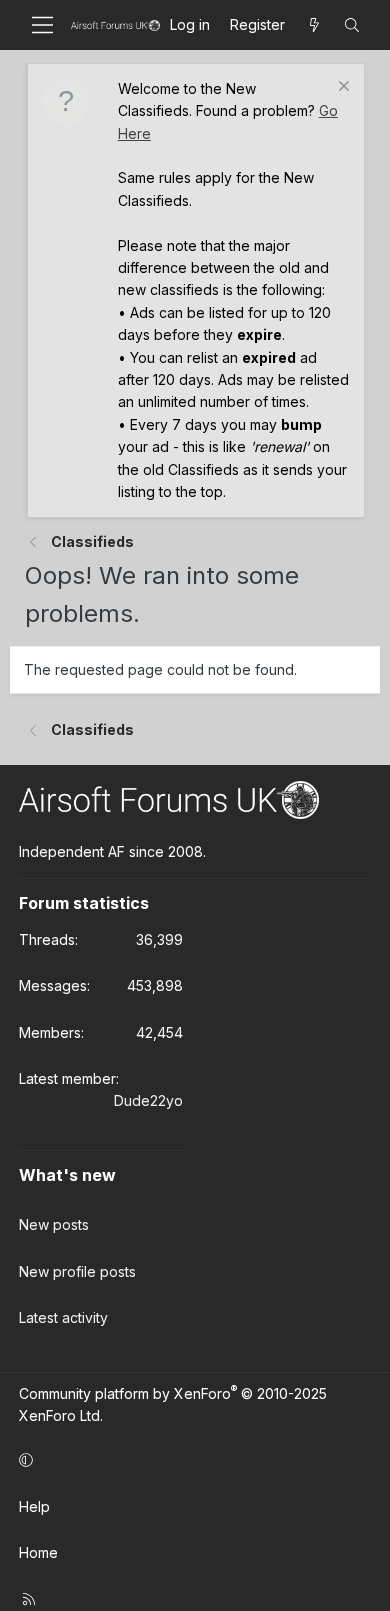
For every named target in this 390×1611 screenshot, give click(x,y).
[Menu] (42, 25)
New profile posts (77, 1271)
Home (38, 1552)
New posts (54, 1224)
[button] (191, 1460)
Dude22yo (148, 1100)
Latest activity (63, 1317)
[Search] (352, 25)
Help (34, 1506)
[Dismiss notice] (341, 88)
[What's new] (314, 25)
